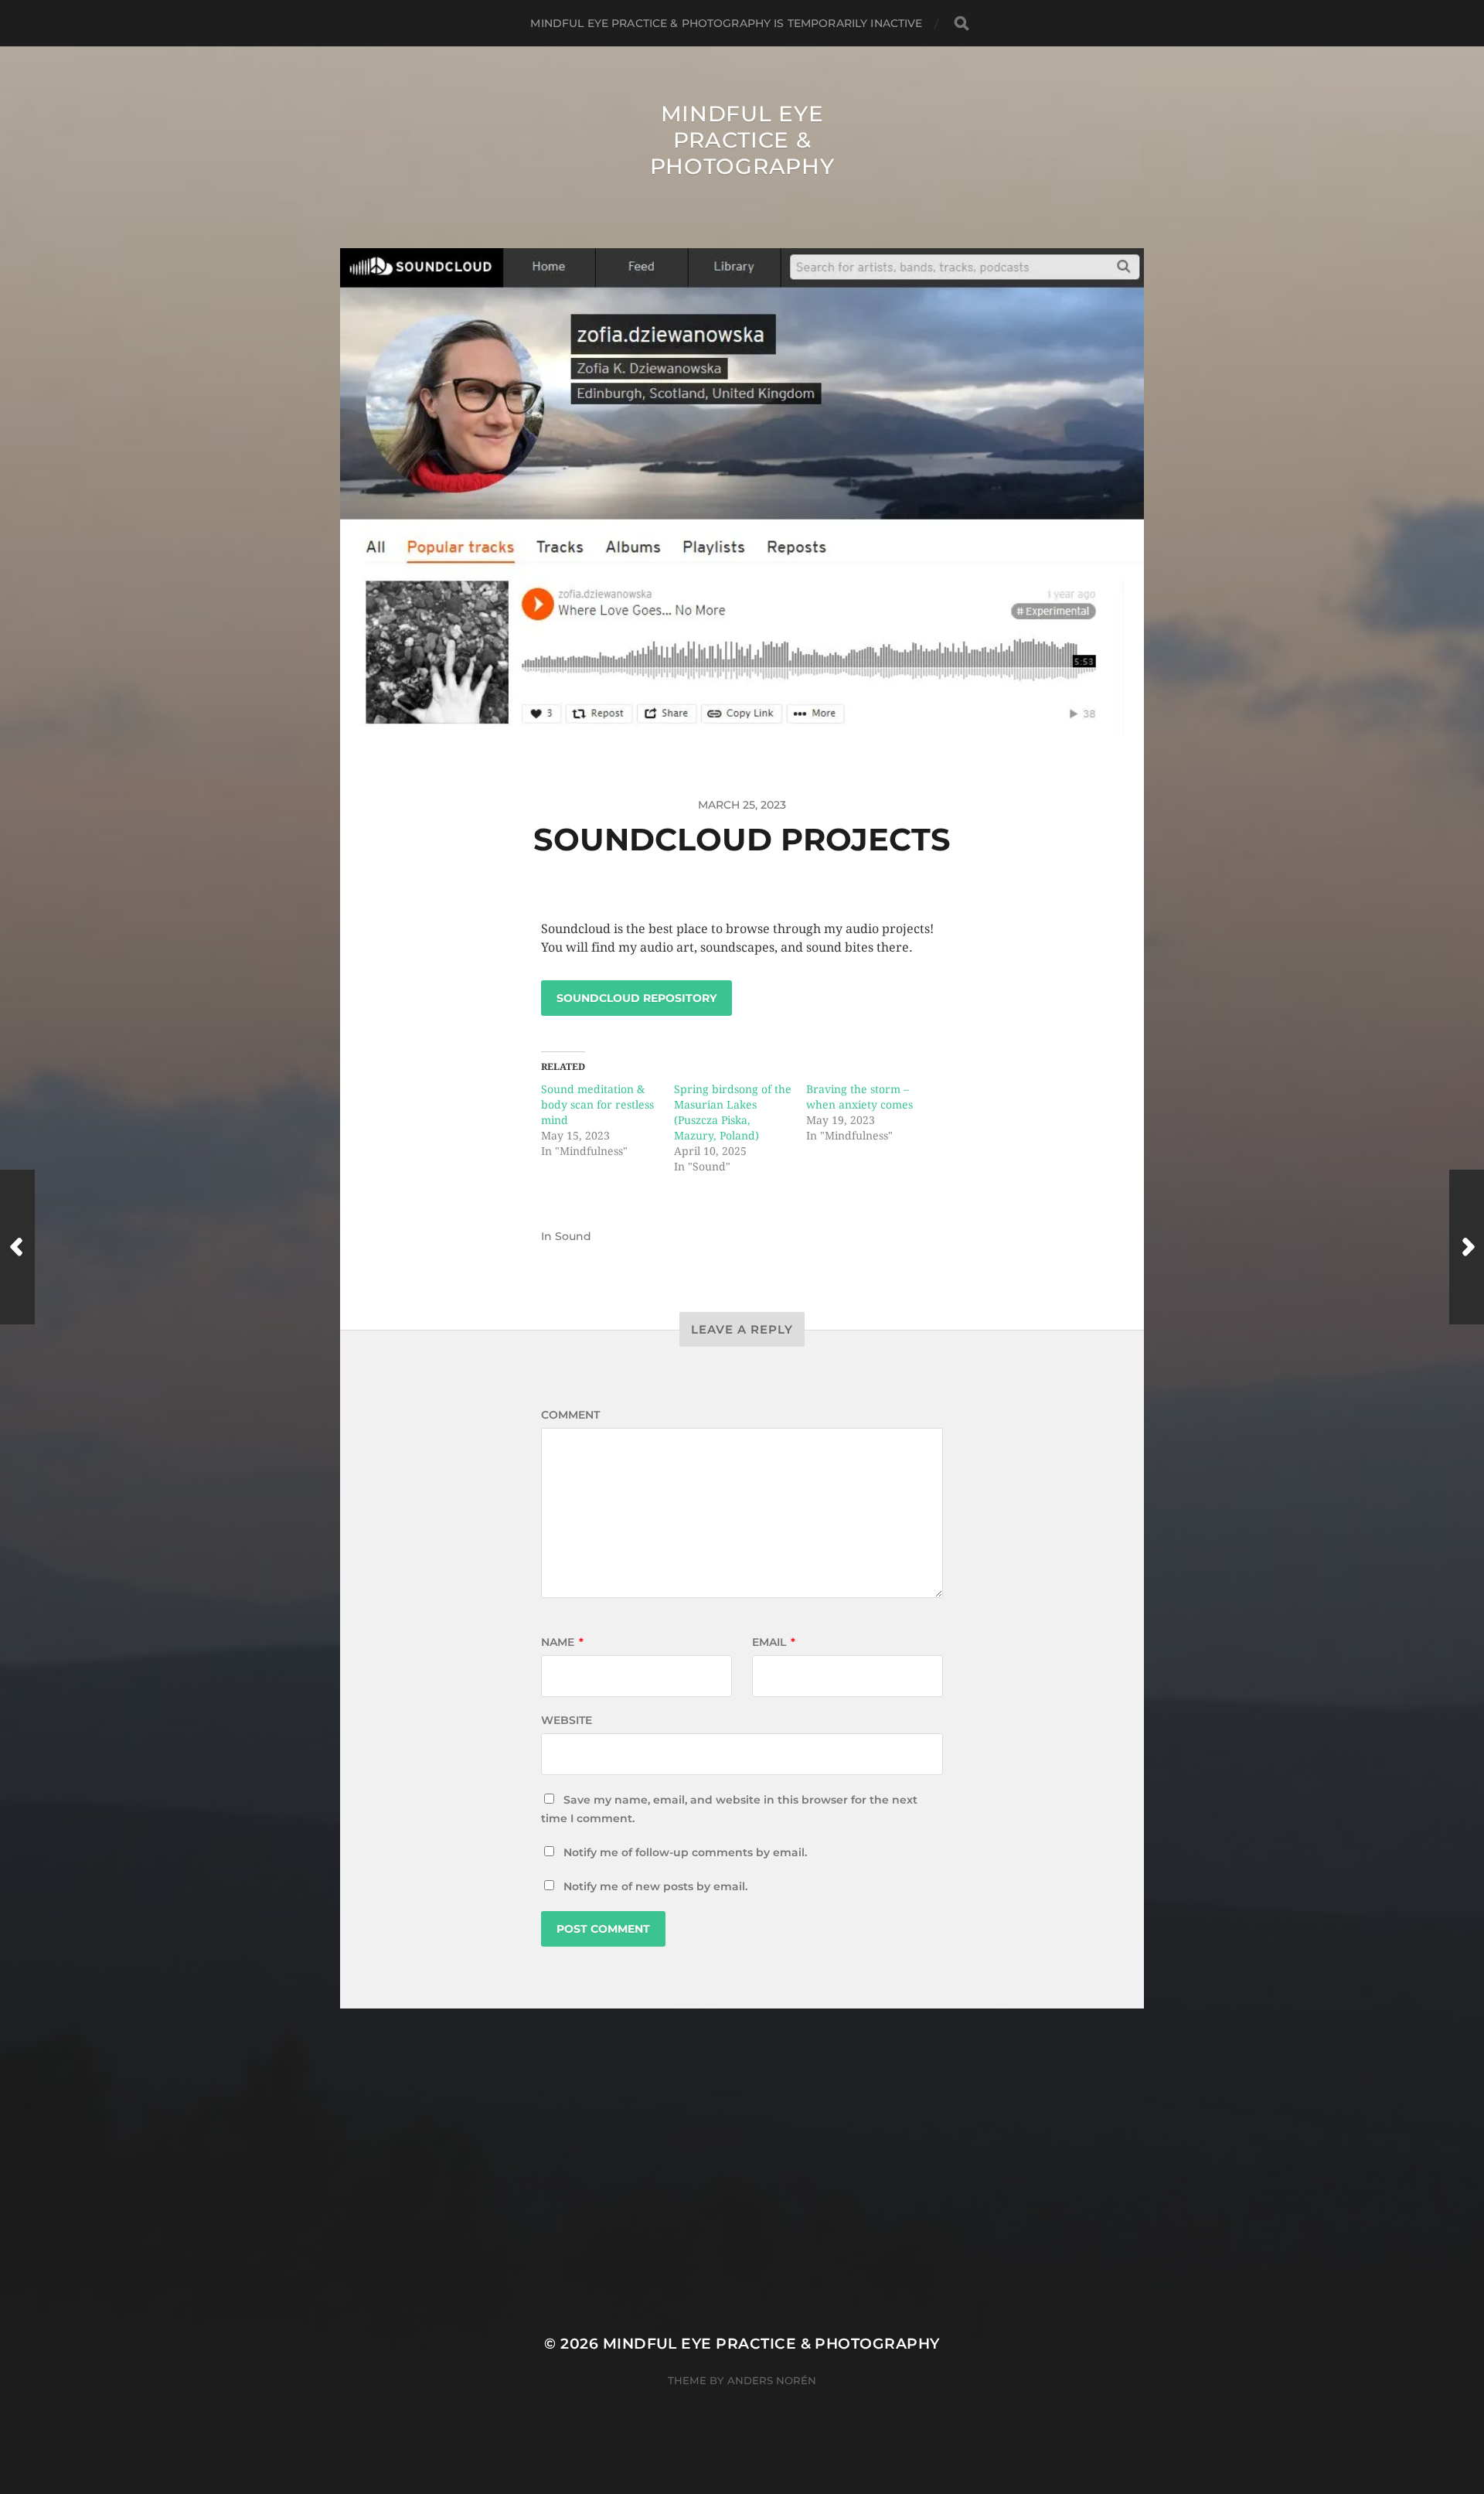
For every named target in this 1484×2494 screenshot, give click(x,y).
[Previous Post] (17, 1247)
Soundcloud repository (636, 998)
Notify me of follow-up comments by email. (685, 1852)
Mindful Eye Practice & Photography (742, 140)
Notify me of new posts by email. (655, 1886)
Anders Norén (772, 2380)
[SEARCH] (962, 24)
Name (562, 1642)
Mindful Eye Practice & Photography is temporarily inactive (726, 23)
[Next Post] (1467, 1247)
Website (567, 1720)
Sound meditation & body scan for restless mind (597, 1105)
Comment (570, 1415)
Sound (573, 1236)
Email (774, 1642)
